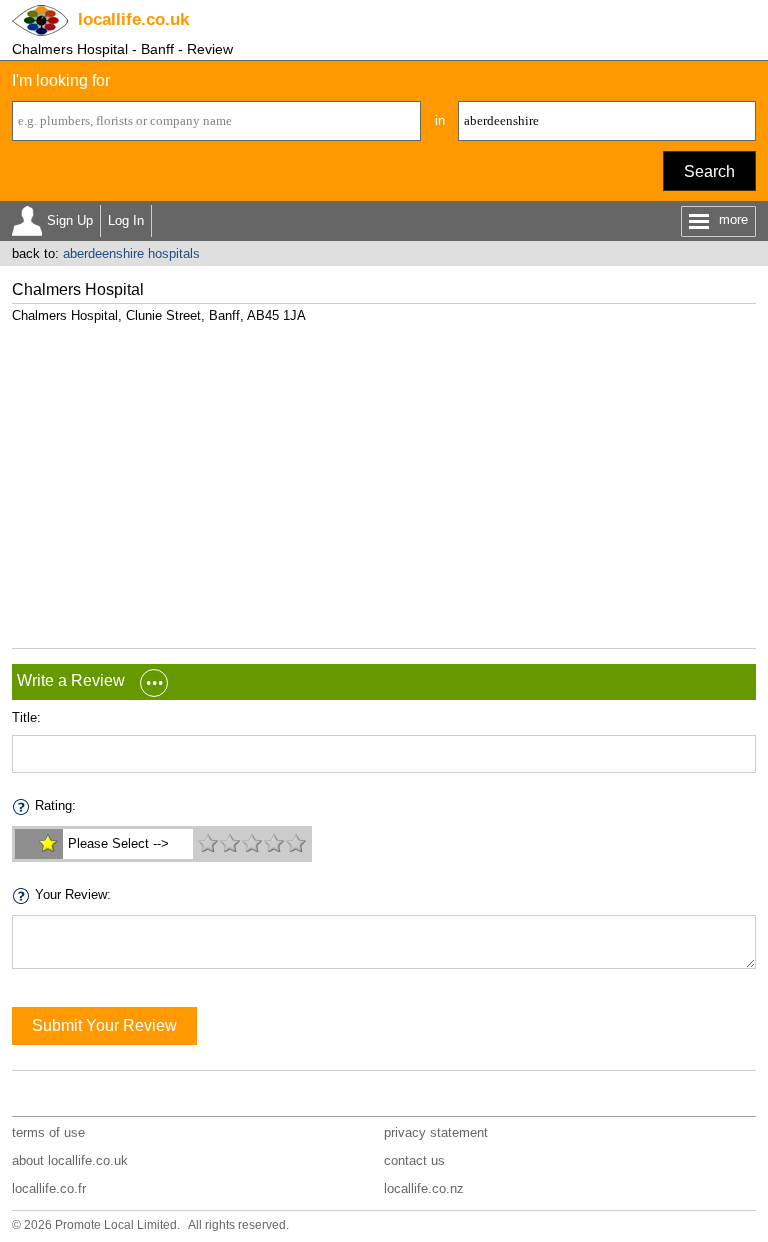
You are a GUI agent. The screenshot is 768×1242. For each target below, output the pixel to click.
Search (709, 171)
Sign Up (70, 220)
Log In (126, 220)
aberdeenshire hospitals (131, 253)
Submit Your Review (104, 1025)
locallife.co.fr (49, 1188)
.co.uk (133, 19)
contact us (414, 1160)
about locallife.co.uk (70, 1160)
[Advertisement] (384, 478)
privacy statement (436, 1132)
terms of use (48, 1132)
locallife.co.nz (424, 1188)
